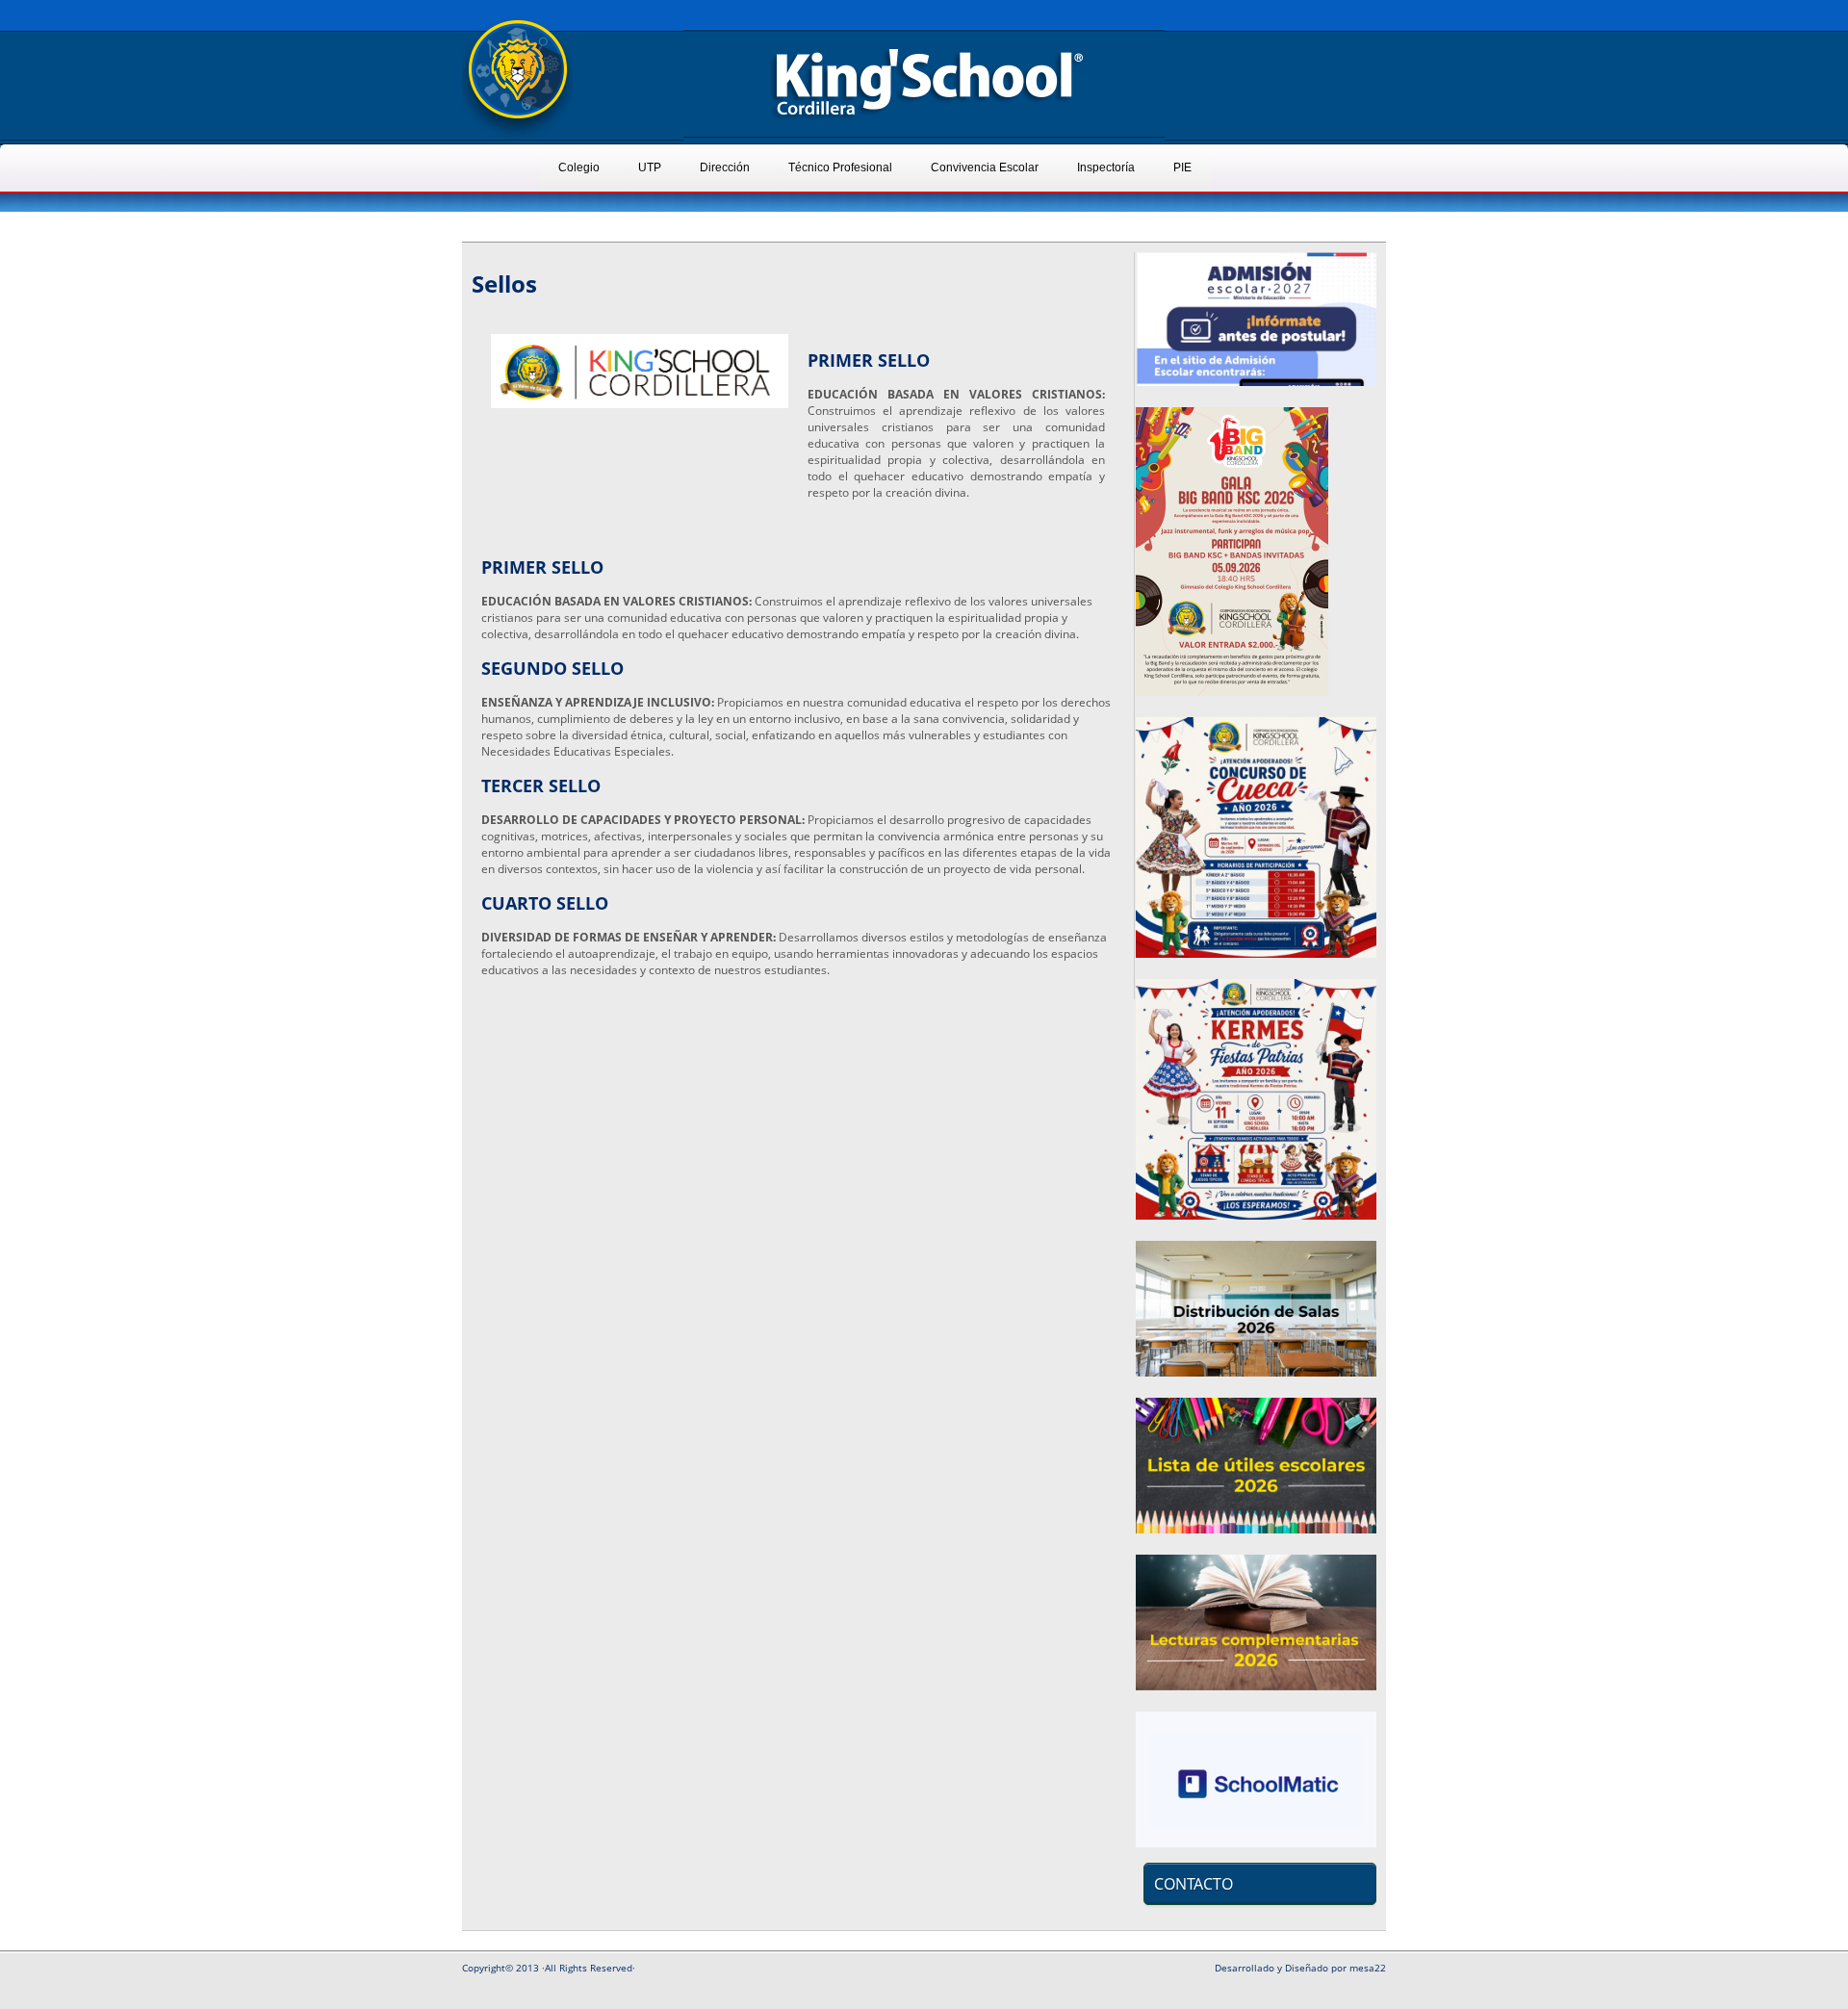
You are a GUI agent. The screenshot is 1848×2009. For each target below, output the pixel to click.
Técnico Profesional (840, 167)
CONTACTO (1193, 1884)
